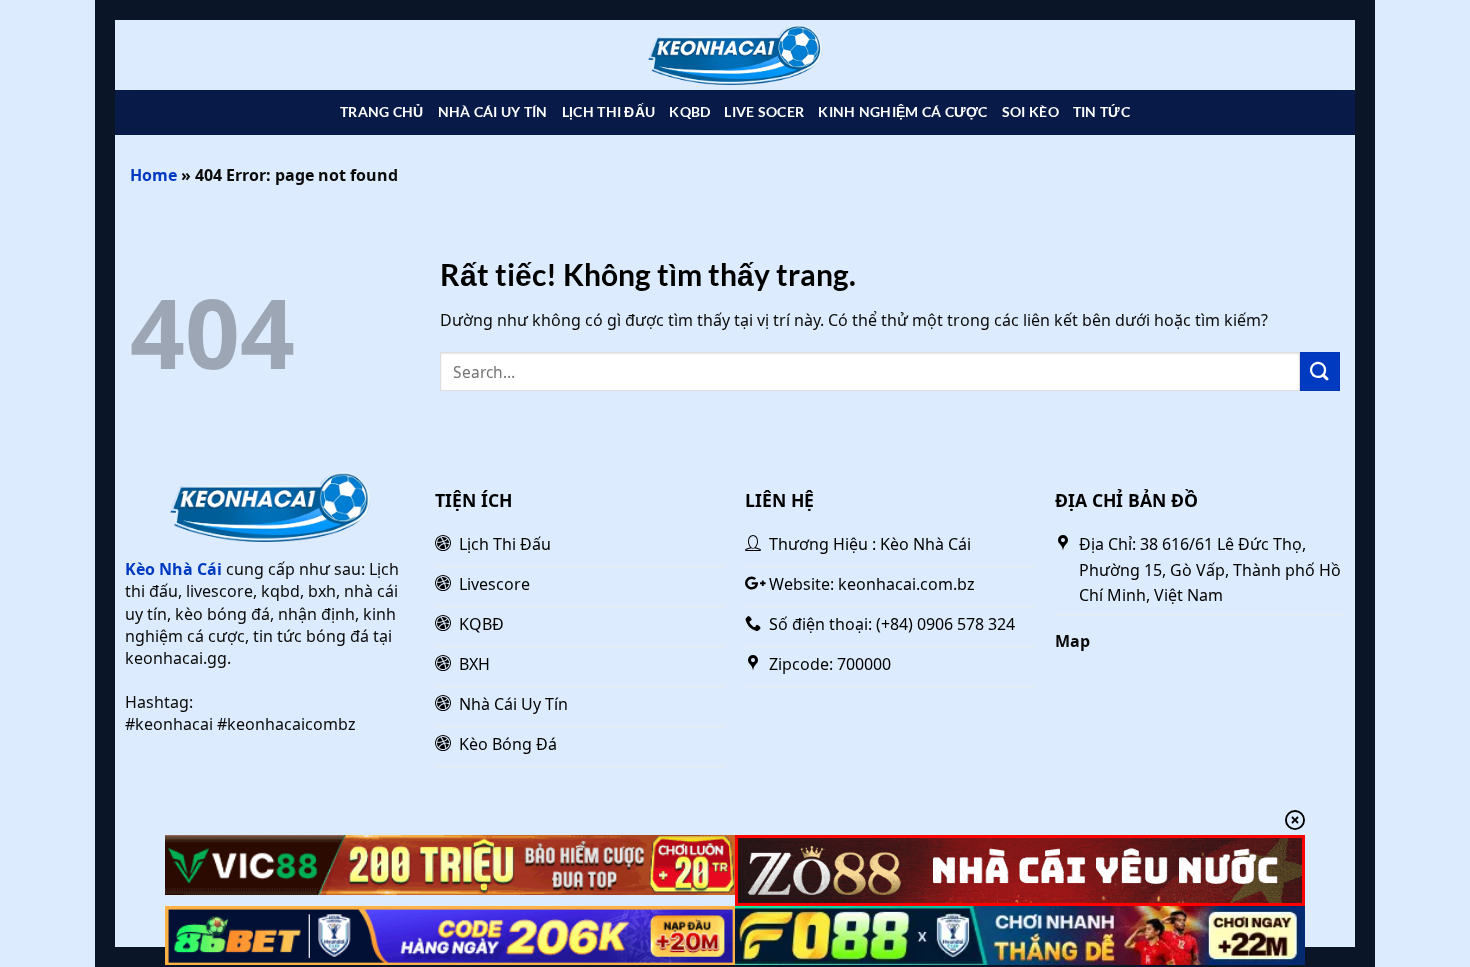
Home (153, 175)
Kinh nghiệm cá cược (902, 111)
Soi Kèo (1030, 111)
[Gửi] (1320, 371)
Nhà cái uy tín (493, 111)
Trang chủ (382, 111)
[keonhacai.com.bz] (735, 55)
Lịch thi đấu (608, 111)
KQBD (689, 111)
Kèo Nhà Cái (173, 569)
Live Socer (764, 111)
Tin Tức (1101, 111)
